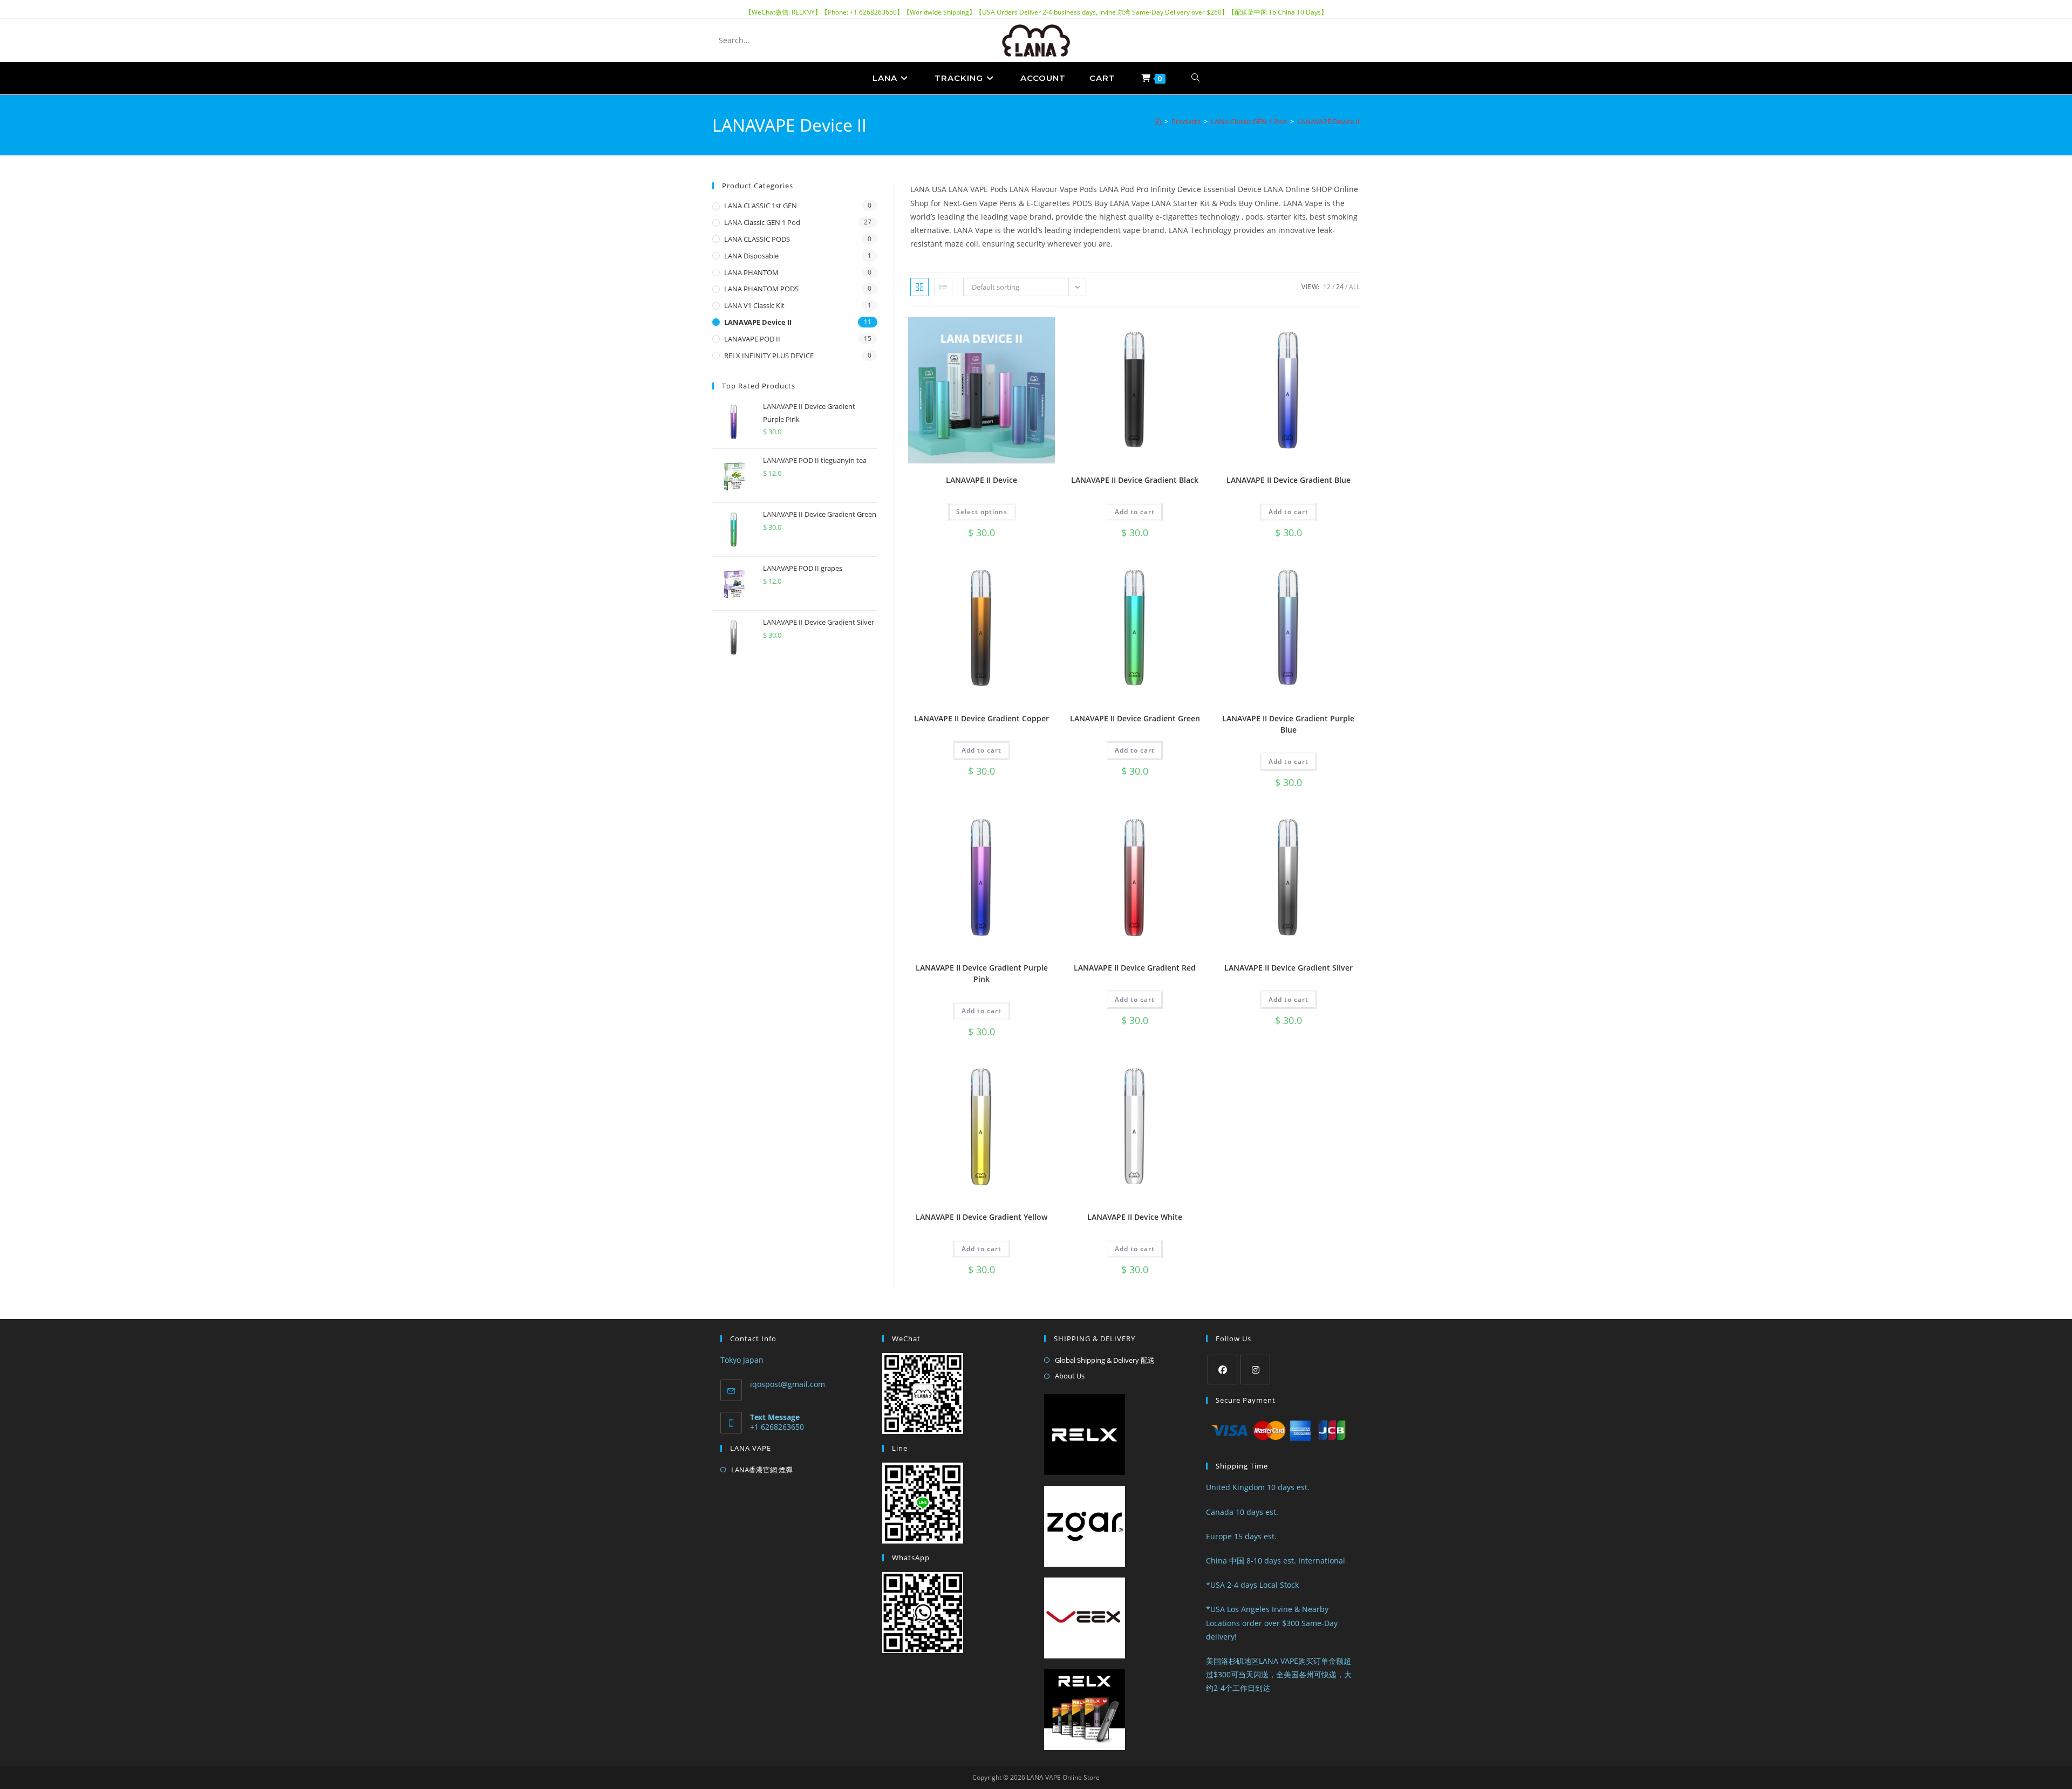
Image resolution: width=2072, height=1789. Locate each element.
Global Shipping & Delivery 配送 (1105, 1360)
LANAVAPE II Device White (1135, 1217)
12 (1327, 287)
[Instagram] (1255, 1370)
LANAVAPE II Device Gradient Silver (1289, 968)
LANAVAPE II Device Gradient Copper (982, 718)
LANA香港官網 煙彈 (762, 1470)
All (1354, 287)
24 (1340, 287)
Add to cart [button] (1135, 512)
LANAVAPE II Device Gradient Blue (1289, 480)
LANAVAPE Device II (1328, 121)
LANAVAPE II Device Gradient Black (1135, 480)
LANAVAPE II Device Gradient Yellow (982, 1217)
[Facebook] (1222, 1370)
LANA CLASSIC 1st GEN (761, 206)
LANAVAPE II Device (982, 480)
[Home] (1158, 121)
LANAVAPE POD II (752, 339)
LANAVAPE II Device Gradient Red (1135, 968)
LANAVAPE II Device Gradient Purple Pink (982, 973)
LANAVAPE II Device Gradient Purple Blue (1288, 724)
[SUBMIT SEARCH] (798, 40)
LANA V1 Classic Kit (754, 305)
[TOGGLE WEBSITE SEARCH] (1196, 78)
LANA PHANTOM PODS (761, 289)
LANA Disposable (751, 256)
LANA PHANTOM (751, 272)
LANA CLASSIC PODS (757, 239)
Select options (982, 512)
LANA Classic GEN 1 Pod (762, 222)
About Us (1070, 1376)
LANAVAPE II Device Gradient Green (1135, 718)
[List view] (943, 287)
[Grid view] (919, 287)
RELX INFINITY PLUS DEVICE (769, 356)
